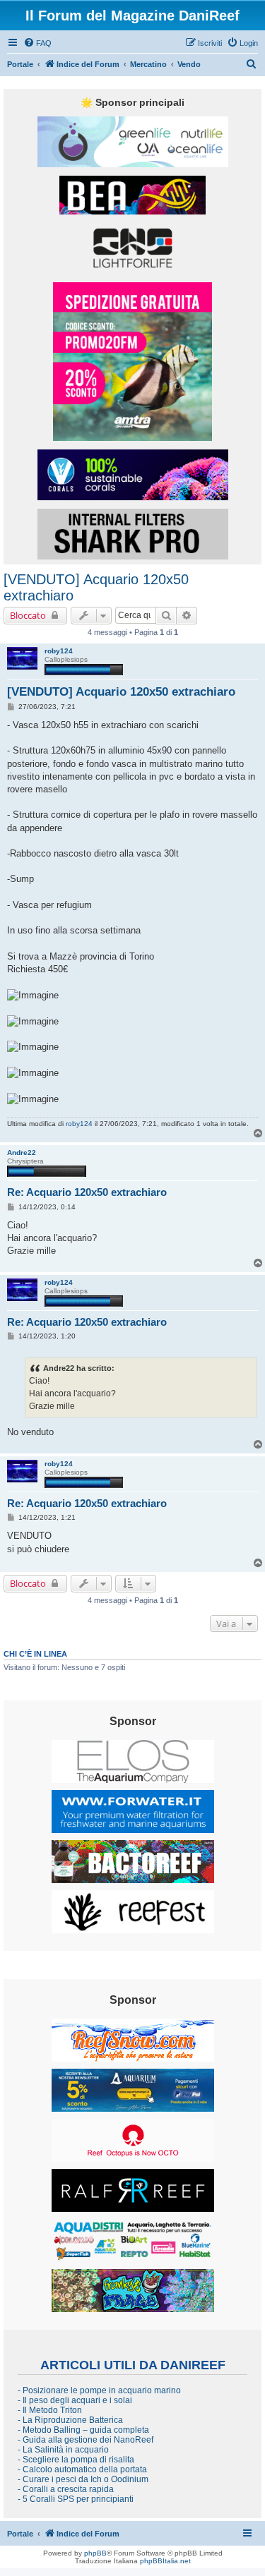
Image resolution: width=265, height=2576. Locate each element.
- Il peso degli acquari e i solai (75, 2400)
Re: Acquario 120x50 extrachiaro (87, 1192)
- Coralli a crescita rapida (66, 2489)
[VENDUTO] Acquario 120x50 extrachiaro (96, 587)
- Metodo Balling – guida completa (83, 2430)
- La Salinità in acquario (63, 2450)
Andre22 (22, 1153)
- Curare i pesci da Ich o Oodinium (83, 2479)
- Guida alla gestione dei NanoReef (86, 2440)
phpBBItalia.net (165, 2561)
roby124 (59, 651)
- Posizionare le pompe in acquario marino (99, 2390)
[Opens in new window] (133, 142)
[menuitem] (37, 43)
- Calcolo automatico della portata (82, 2469)
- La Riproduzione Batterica (70, 2420)
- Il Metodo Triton (50, 2410)
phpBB (95, 2553)
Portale (20, 64)
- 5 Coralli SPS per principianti (76, 2499)
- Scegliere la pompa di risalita (76, 2460)
